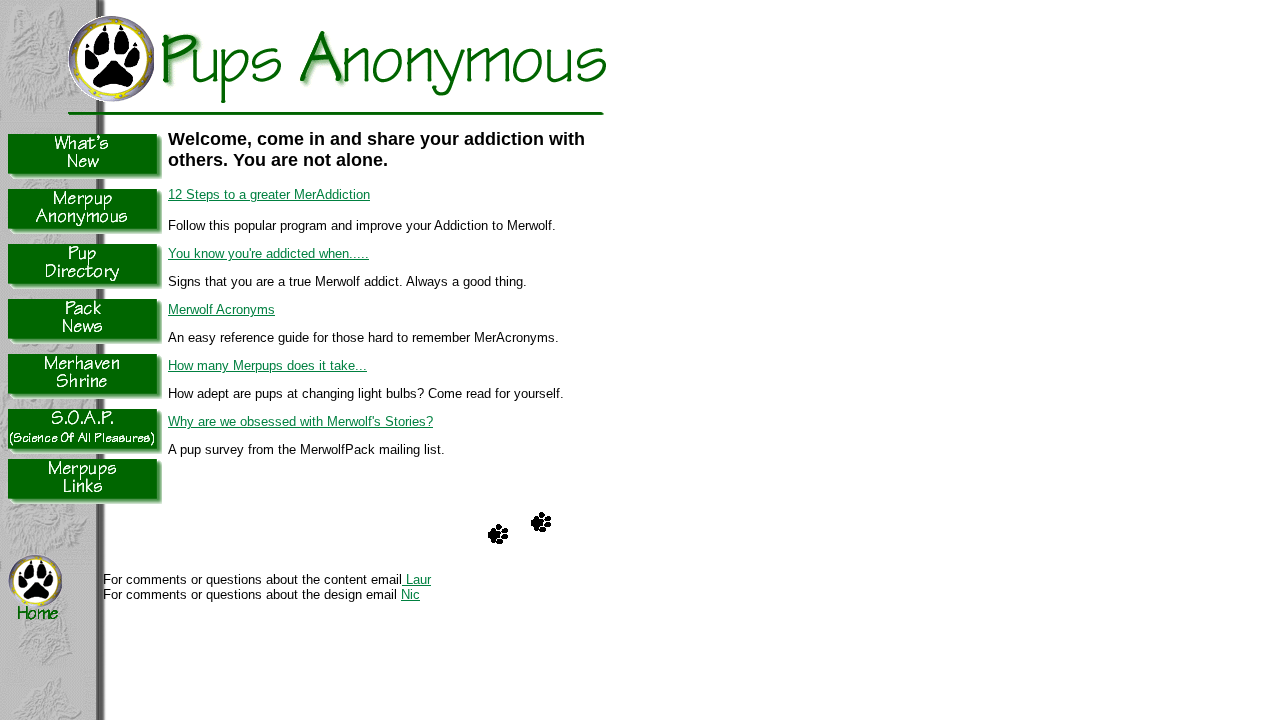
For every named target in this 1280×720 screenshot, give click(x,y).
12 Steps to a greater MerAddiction (269, 194)
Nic (410, 594)
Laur (416, 579)
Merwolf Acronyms (221, 309)
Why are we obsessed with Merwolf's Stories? (300, 421)
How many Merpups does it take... (267, 365)
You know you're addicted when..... (268, 253)
